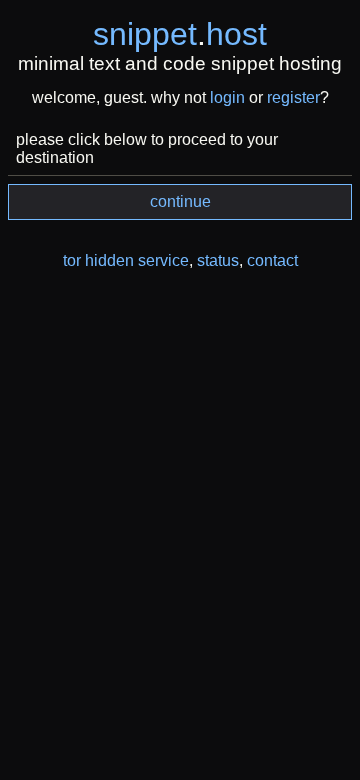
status (218, 260)
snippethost (180, 34)
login (227, 97)
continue (180, 201)
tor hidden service (126, 260)
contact (272, 260)
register (293, 97)
